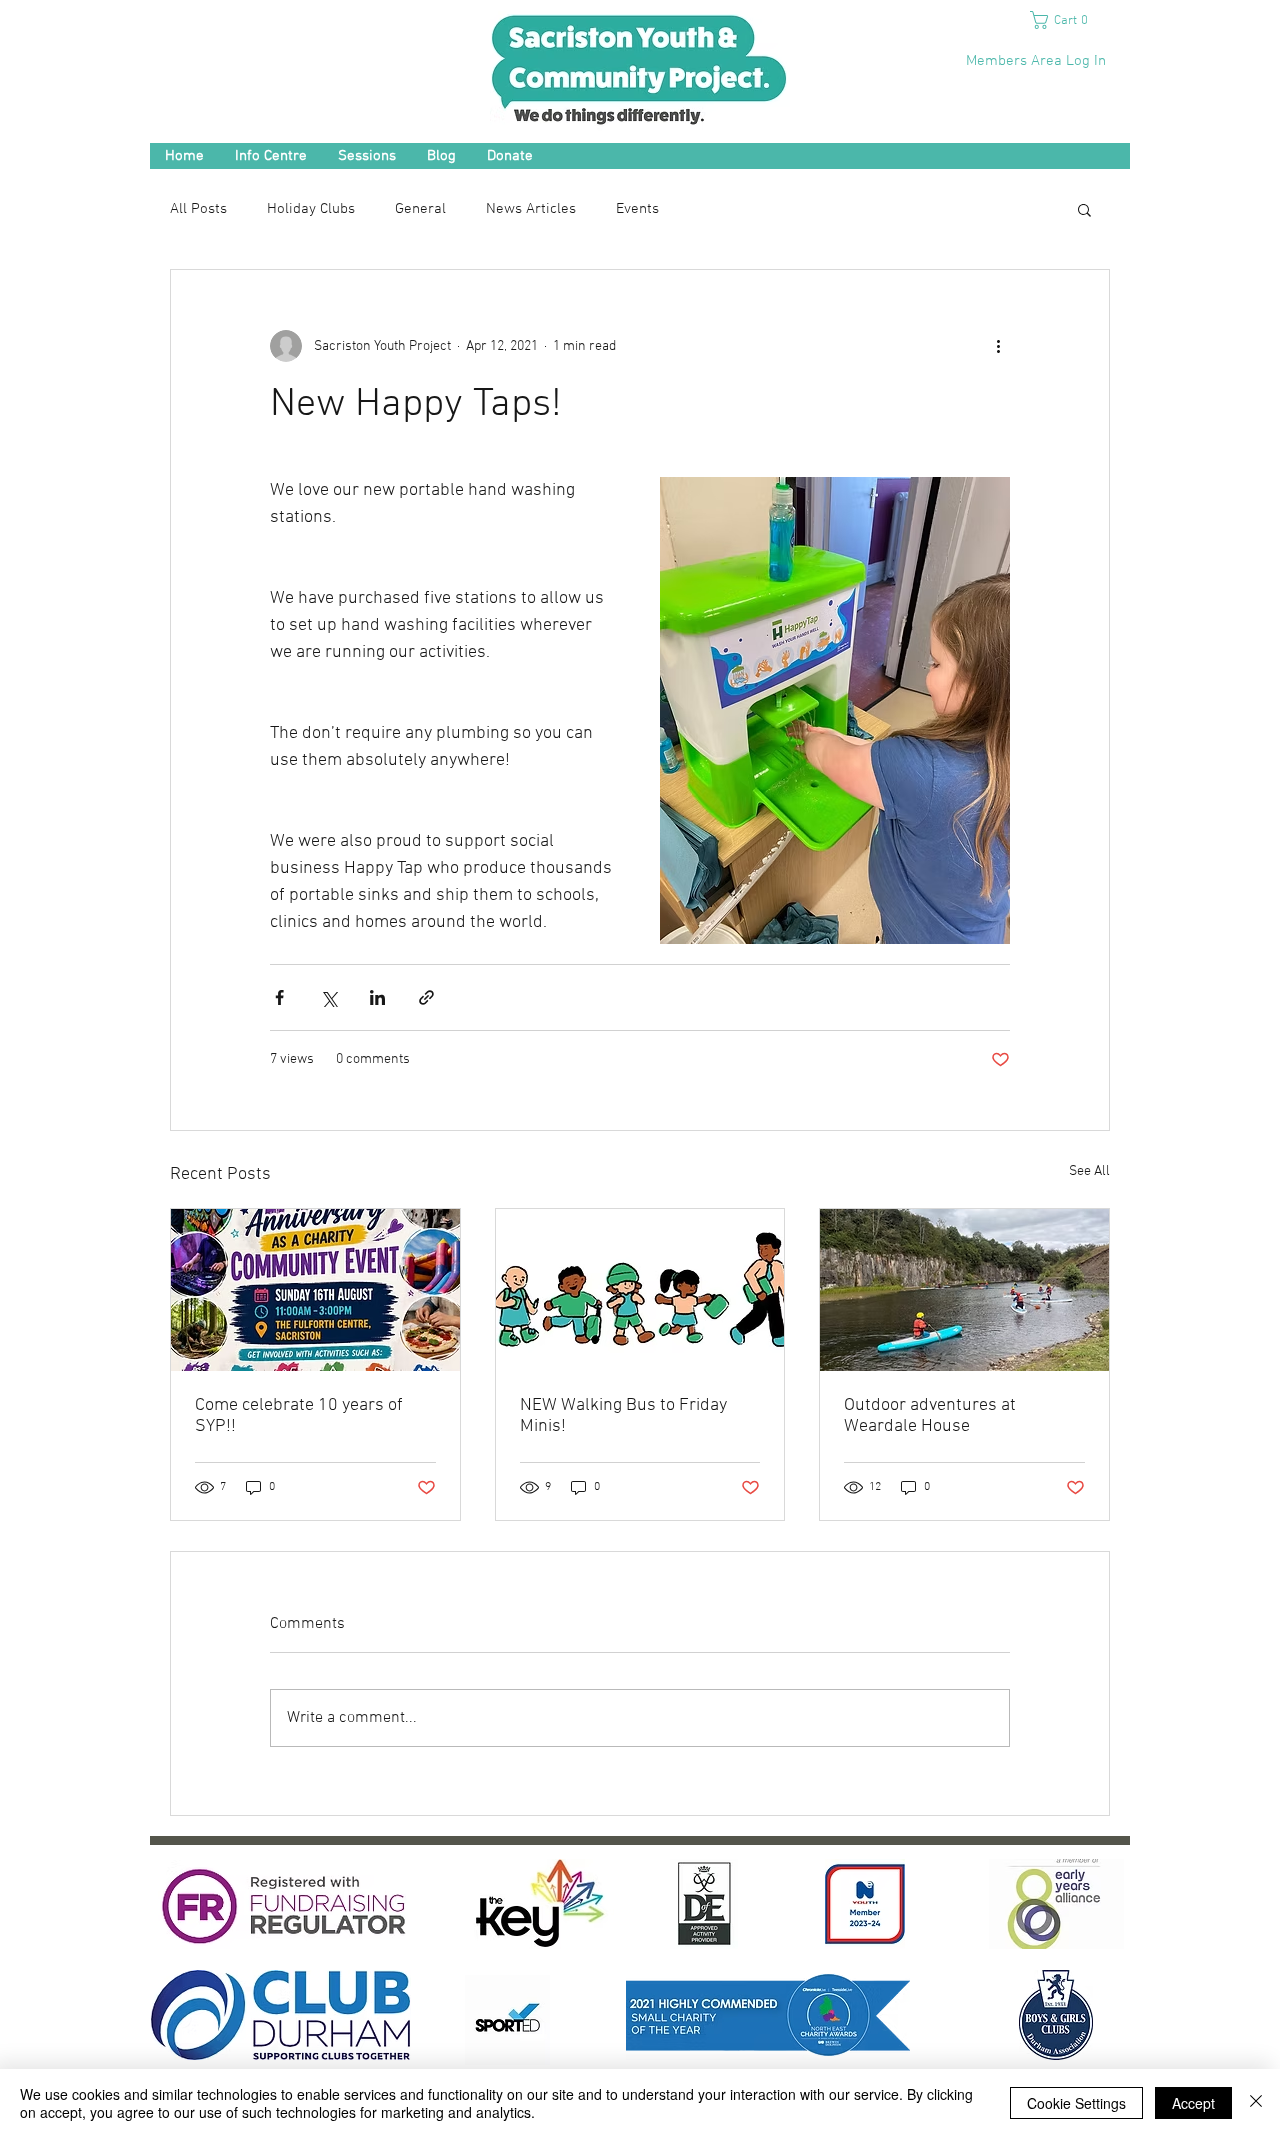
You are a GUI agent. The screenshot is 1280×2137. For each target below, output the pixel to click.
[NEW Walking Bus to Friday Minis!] (640, 1290)
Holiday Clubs (311, 209)
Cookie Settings (1076, 2103)
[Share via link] (426, 997)
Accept (1193, 2103)
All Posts (198, 209)
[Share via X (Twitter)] (328, 997)
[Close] (1256, 2103)
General (420, 209)
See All (1089, 1171)
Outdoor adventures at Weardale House (930, 1416)
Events (637, 209)
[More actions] (998, 346)
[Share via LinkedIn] (377, 997)
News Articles (531, 209)
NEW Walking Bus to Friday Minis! (623, 1416)
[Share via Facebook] (279, 997)
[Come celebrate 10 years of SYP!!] (315, 1290)
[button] (1066, 20)
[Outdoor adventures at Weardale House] (964, 1290)
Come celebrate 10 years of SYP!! (299, 1416)
